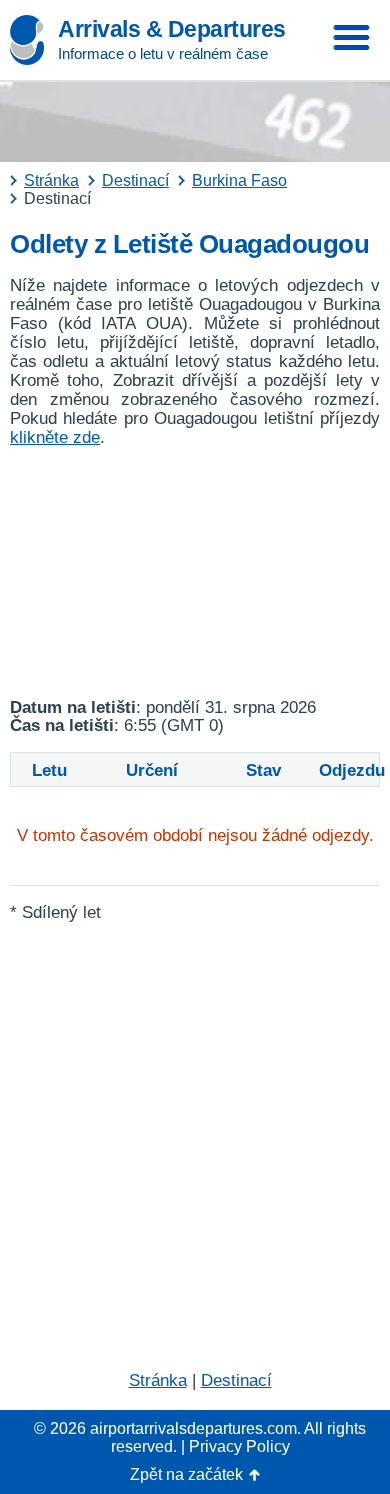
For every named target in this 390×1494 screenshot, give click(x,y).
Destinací (236, 1380)
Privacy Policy (239, 1446)
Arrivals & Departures (172, 29)
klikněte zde (55, 437)
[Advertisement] (195, 573)
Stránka (158, 1380)
